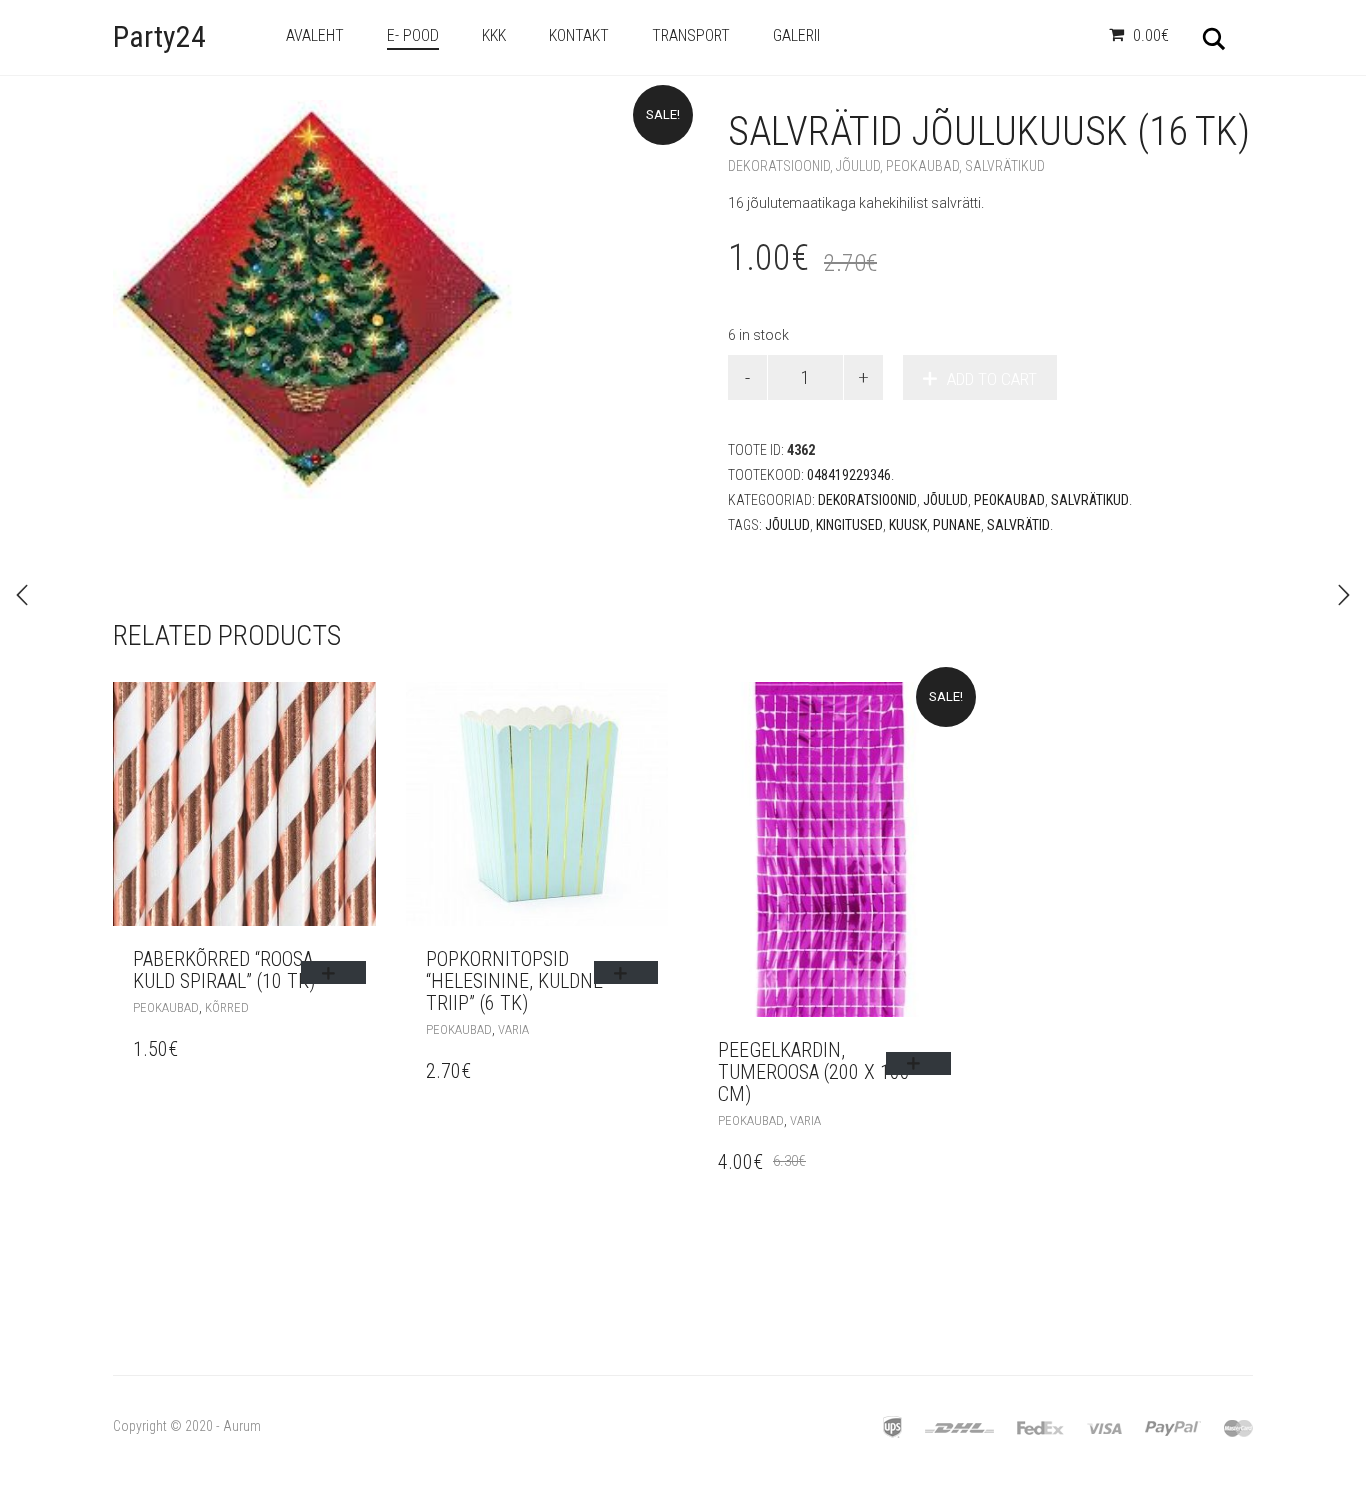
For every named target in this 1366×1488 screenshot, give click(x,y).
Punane (957, 525)
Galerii (796, 35)
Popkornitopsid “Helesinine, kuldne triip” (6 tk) (514, 981)
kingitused (849, 525)
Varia (513, 1029)
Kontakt (579, 35)
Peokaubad (922, 166)
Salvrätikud (1005, 166)
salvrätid (1018, 525)
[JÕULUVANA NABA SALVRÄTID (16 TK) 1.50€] (22, 595)
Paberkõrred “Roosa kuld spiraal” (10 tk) (224, 970)
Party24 (159, 36)
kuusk (908, 525)
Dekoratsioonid (779, 166)
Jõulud (858, 166)
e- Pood (413, 35)
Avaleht (315, 35)
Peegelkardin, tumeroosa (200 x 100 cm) (814, 1072)
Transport (691, 35)
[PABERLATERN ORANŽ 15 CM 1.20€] (1344, 595)
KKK (494, 35)
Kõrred (227, 1007)
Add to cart (992, 379)
